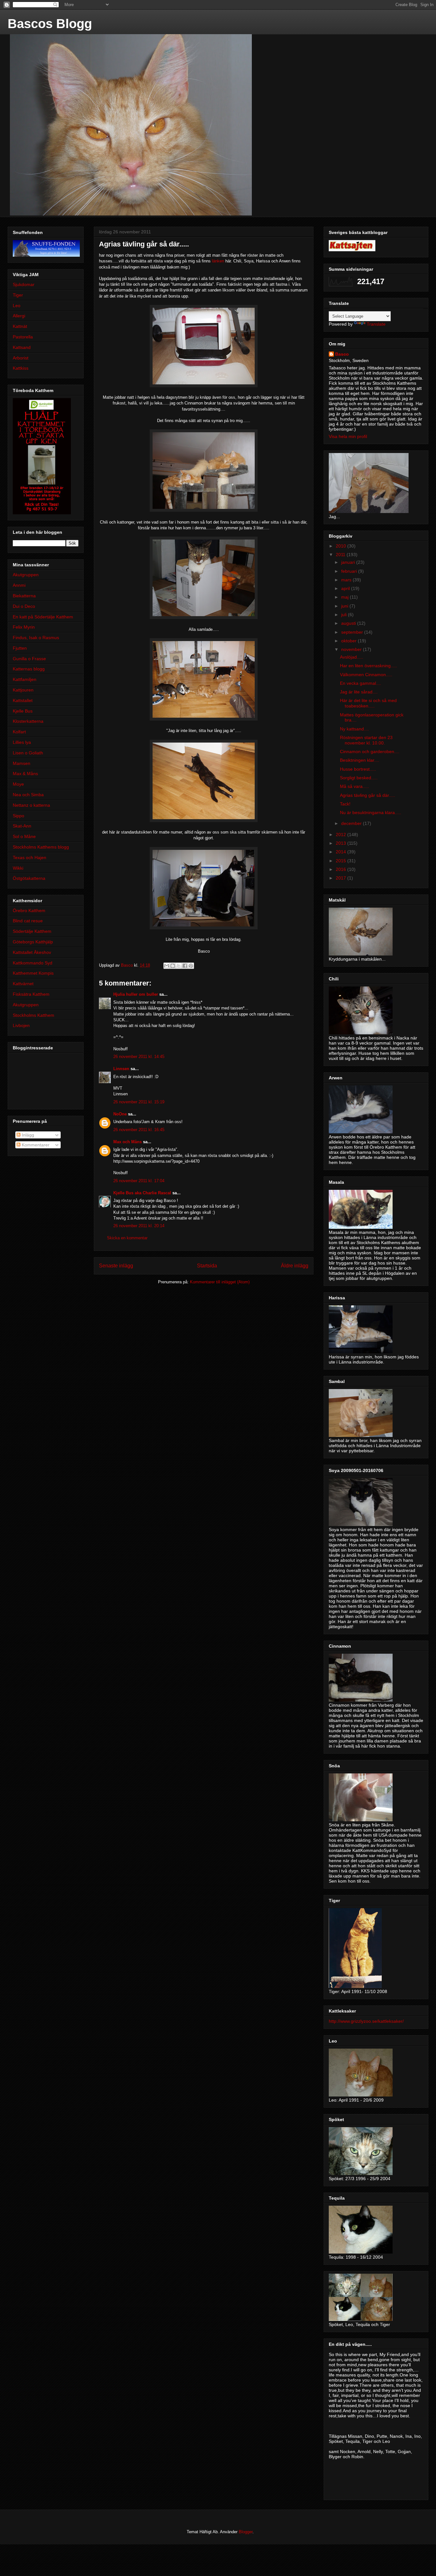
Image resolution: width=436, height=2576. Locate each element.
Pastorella (23, 337)
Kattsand (22, 347)
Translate (376, 324)
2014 (342, 852)
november (352, 649)
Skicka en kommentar (127, 1238)
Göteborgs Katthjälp (33, 942)
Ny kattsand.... (354, 729)
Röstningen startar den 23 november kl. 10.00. (366, 740)
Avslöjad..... (352, 657)
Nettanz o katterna (31, 805)
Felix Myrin (24, 627)
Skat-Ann (22, 826)
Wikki (18, 868)
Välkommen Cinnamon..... (366, 675)
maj (346, 597)
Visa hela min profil (348, 436)
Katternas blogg (29, 669)
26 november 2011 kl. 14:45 (139, 1057)
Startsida (207, 1266)
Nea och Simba (28, 795)
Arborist (21, 358)
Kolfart (19, 732)
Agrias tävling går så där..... (368, 795)
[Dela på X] (179, 966)
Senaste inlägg (116, 1266)
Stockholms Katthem (34, 1015)
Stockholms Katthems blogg (41, 847)
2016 (342, 869)
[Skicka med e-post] (167, 966)
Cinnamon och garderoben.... (370, 752)
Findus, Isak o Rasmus (36, 638)
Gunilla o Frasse (29, 659)
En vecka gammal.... (361, 683)
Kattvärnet (23, 984)
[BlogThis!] (173, 966)
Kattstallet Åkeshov (32, 952)
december (352, 823)
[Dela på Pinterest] (191, 966)
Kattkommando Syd (33, 963)
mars (347, 580)
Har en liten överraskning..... (368, 666)
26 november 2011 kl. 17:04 (139, 1181)
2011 (341, 555)
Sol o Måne (24, 836)
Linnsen (121, 1069)
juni (345, 606)
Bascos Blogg (50, 24)
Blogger (246, 2532)
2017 (342, 878)
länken (218, 261)
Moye (18, 784)
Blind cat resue (28, 921)
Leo (17, 306)
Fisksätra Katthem (31, 994)
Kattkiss (21, 368)
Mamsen (22, 763)
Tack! (345, 804)
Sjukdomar (24, 284)
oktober (350, 641)
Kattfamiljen (25, 679)
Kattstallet (23, 700)
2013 (342, 843)
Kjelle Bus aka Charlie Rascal (142, 1193)
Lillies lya (22, 742)
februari (350, 571)
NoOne (120, 1114)
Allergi (19, 316)
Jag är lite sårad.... (359, 692)
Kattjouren (23, 690)
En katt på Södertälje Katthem (43, 617)
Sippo (19, 816)
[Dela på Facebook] (185, 966)
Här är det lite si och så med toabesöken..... (368, 703)
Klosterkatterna (28, 721)
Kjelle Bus (23, 711)
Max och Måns (128, 1142)
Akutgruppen (26, 575)
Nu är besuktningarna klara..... (371, 812)
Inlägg (27, 1135)
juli (345, 615)
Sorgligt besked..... (359, 778)
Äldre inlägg (295, 1266)
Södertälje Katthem (32, 931)
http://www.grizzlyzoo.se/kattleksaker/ (366, 2021)
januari (349, 562)
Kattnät (20, 326)
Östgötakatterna (29, 878)
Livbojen (21, 1025)
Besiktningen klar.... (360, 760)
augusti (349, 623)
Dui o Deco (24, 606)
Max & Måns (25, 774)
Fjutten (20, 648)
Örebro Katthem (29, 910)
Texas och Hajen (30, 857)
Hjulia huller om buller (136, 994)
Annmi (19, 585)
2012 (342, 835)
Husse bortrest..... (358, 769)
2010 (342, 546)
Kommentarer (35, 1145)
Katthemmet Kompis (33, 973)
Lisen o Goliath (28, 753)
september (353, 632)
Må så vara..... (354, 786)
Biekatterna (24, 596)
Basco (342, 354)
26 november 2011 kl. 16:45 (139, 1130)
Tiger (18, 295)
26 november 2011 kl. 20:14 (139, 1226)
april (346, 588)
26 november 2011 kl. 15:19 (139, 1102)
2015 (342, 861)
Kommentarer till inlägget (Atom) (220, 1282)
